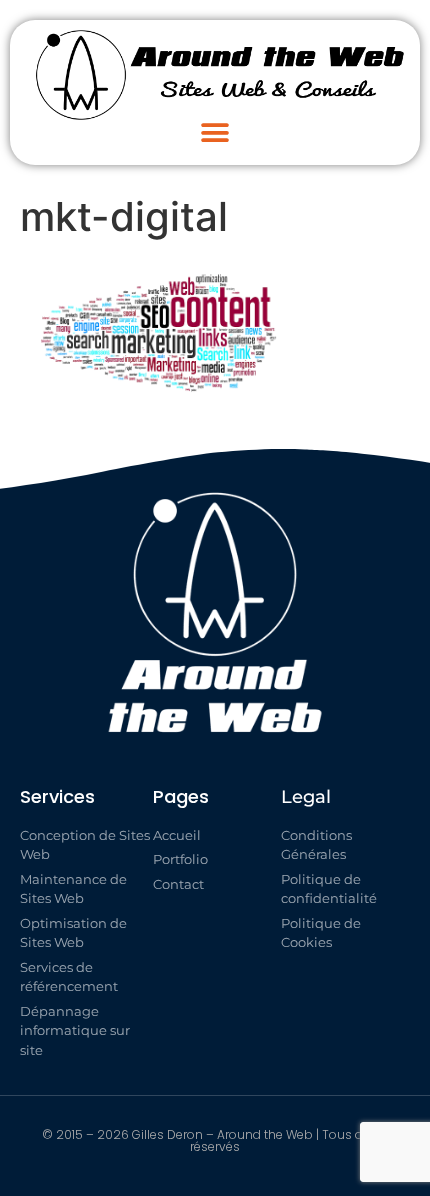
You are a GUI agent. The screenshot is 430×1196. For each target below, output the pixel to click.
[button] (215, 132)
